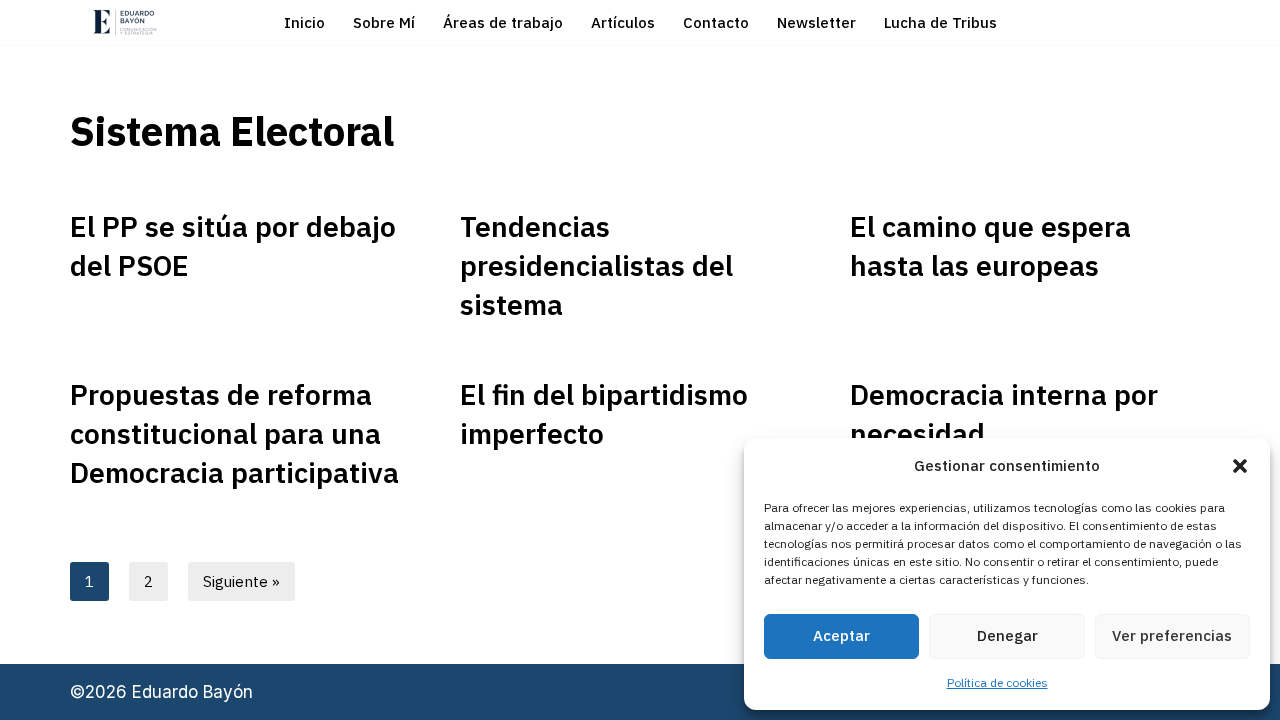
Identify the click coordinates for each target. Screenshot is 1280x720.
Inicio (304, 22)
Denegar (1007, 635)
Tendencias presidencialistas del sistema (596, 265)
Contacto (716, 22)
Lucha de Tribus (940, 22)
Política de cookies (997, 682)
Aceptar (841, 635)
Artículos (623, 22)
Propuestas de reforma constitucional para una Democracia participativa (234, 433)
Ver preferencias (1172, 635)
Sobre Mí (384, 22)
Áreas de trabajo (503, 22)
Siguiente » (241, 581)
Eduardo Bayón (192, 692)
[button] (1240, 466)
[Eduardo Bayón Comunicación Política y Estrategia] (125, 22)
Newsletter (816, 22)
